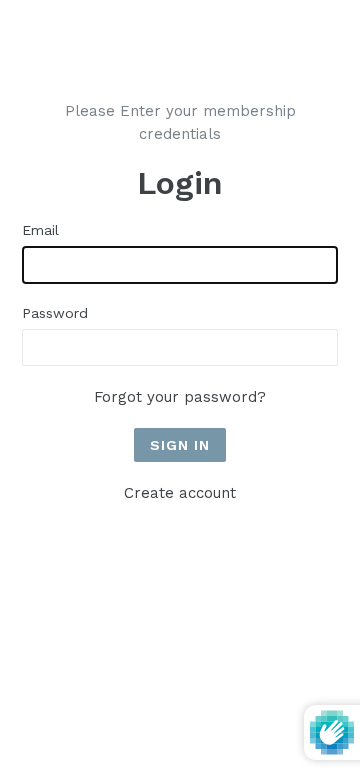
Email (40, 230)
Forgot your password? (180, 397)
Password (55, 313)
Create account (180, 493)
